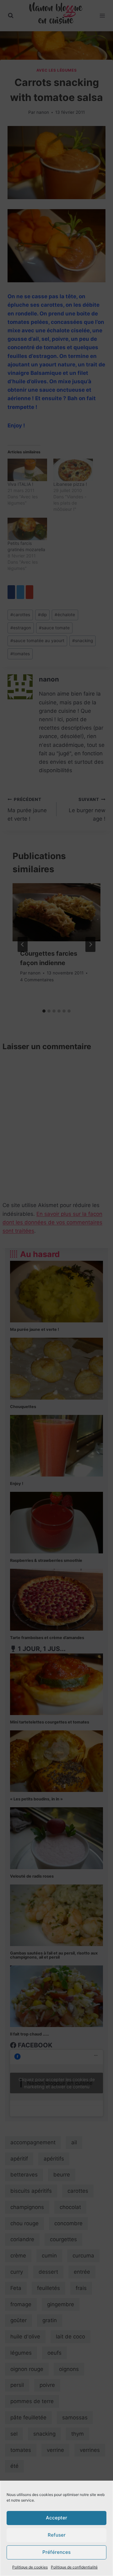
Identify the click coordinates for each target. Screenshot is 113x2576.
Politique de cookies (30, 2567)
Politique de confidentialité (74, 2567)
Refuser (57, 2535)
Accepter (56, 2518)
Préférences (56, 2552)
